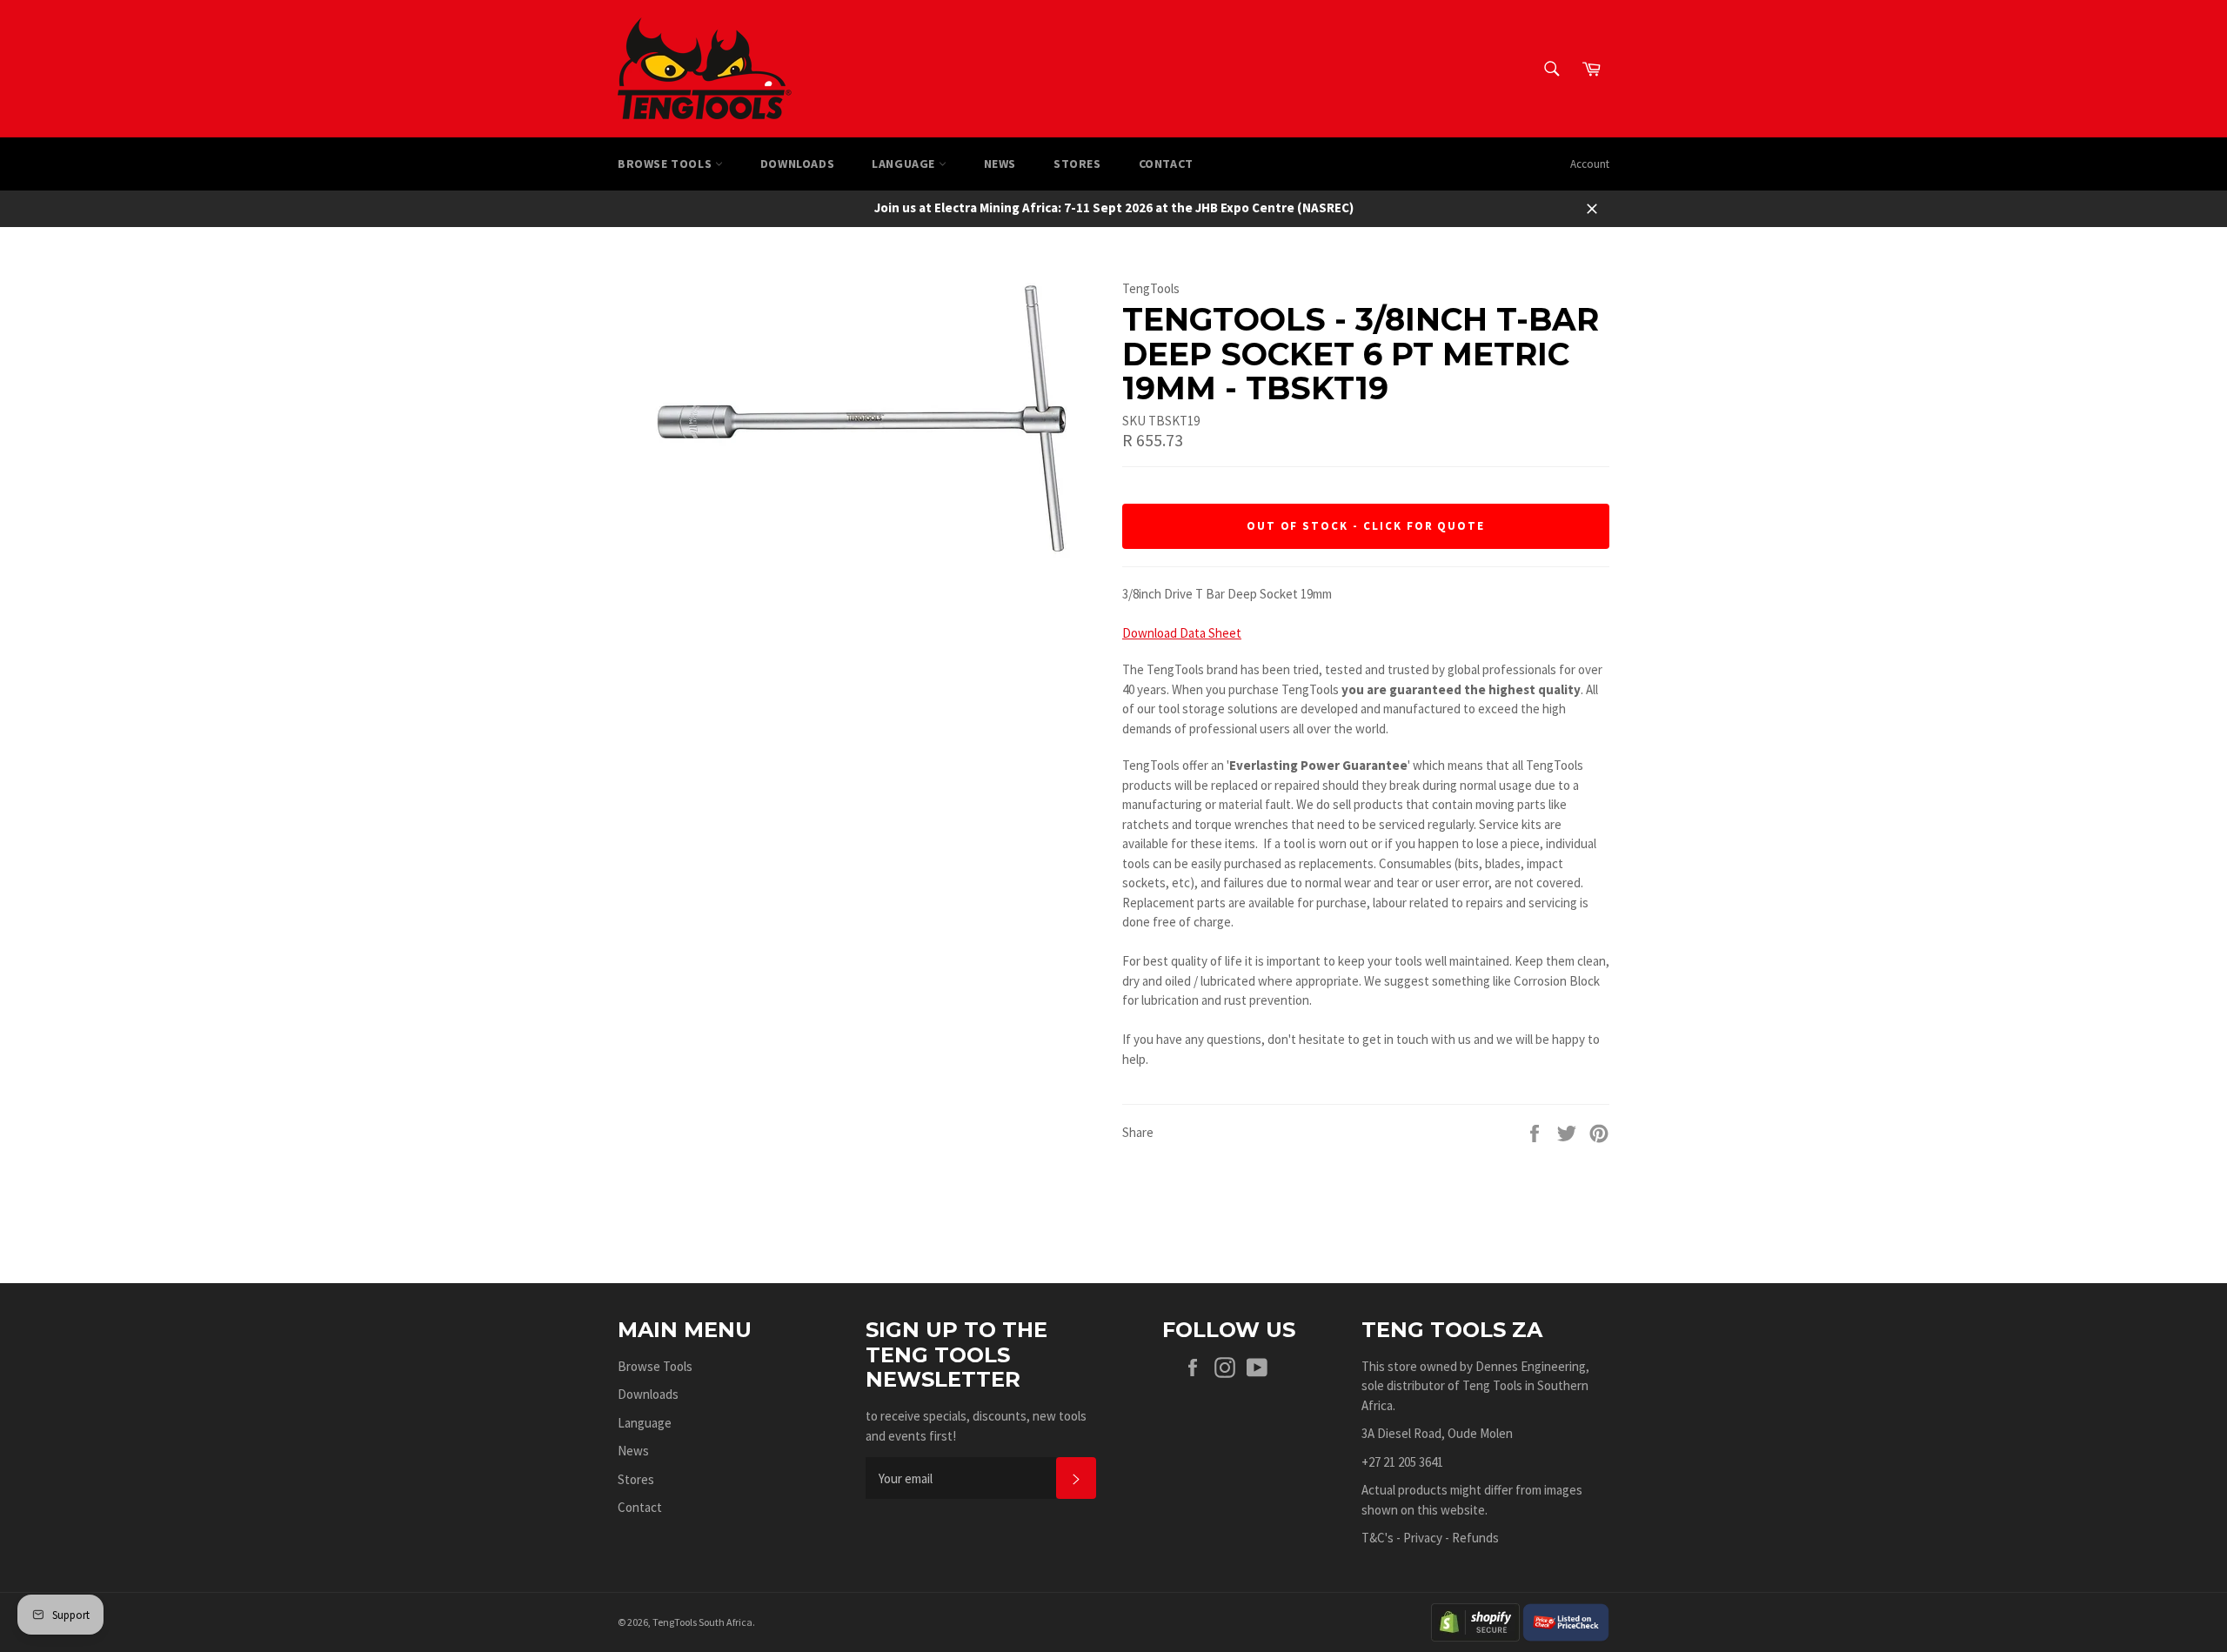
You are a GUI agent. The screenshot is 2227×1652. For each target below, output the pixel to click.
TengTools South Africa (702, 1622)
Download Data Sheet (1182, 633)
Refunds (1475, 1538)
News (1000, 164)
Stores (1077, 164)
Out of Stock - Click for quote (1366, 526)
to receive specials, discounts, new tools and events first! (976, 1426)
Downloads (797, 164)
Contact (1166, 164)
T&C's (1378, 1538)
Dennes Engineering (1531, 1366)
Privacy (1423, 1538)
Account (1590, 164)
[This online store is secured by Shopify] (1475, 1620)
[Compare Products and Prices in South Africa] (1566, 1620)
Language (905, 164)
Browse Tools (666, 164)
